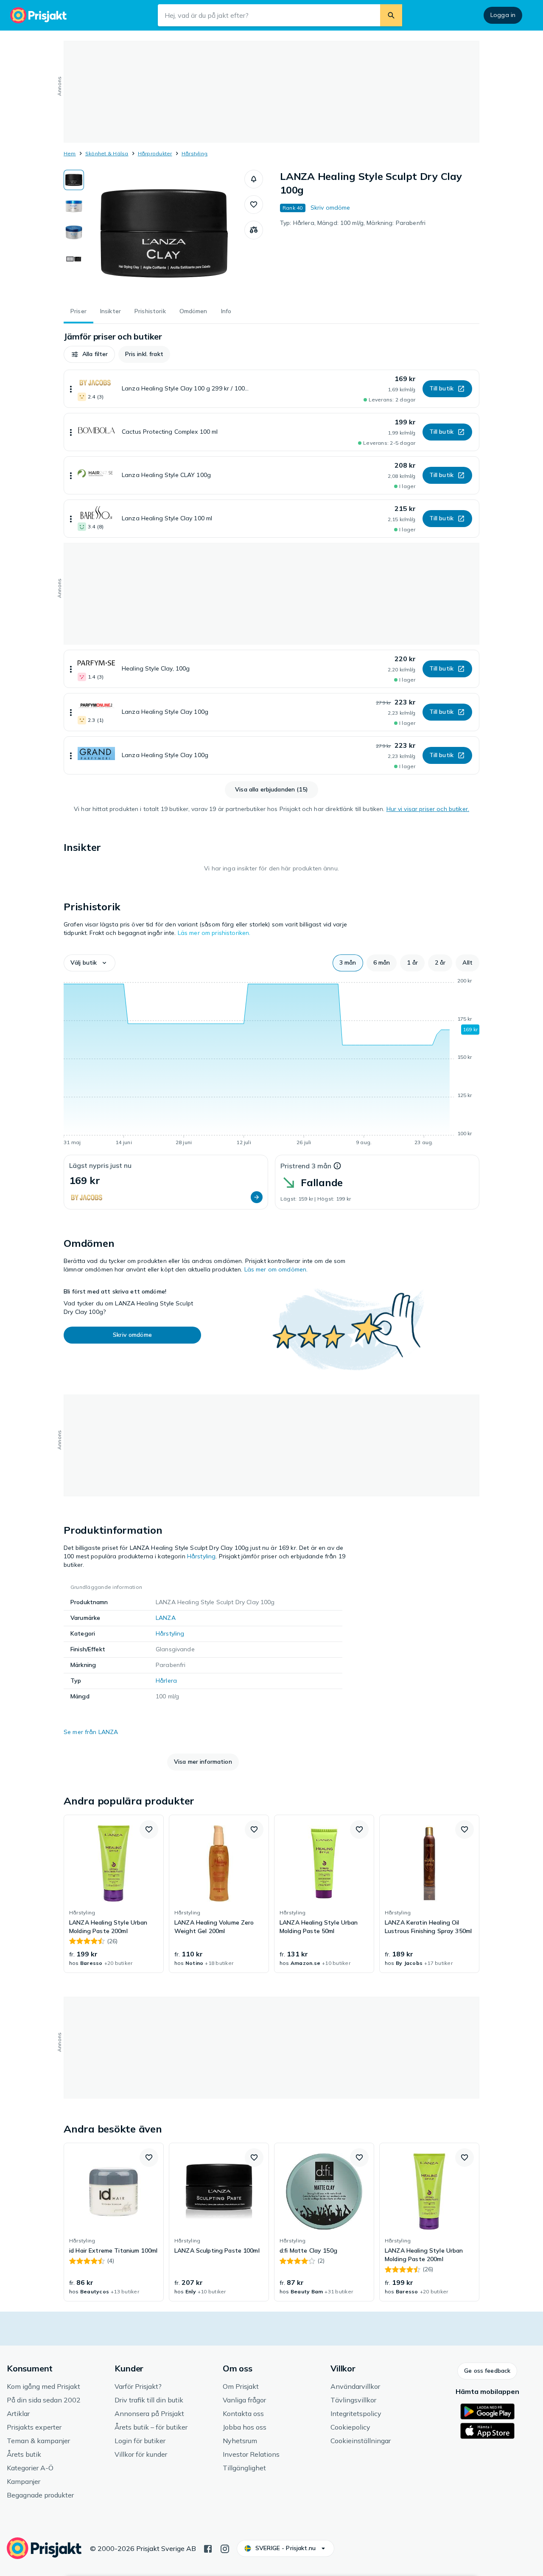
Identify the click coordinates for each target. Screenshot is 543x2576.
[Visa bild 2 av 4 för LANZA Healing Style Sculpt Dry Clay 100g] (74, 206)
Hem (70, 153)
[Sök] (391, 15)
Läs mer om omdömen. (276, 1269)
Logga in (503, 15)
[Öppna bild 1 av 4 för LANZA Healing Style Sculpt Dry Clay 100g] (164, 233)
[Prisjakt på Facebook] (208, 2548)
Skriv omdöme (330, 208)
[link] (114, 1894)
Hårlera (166, 1681)
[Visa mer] (71, 389)
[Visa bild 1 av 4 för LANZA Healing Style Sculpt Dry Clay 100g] (74, 180)
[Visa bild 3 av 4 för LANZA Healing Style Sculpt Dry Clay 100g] (74, 233)
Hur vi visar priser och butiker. (428, 809)
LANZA (166, 1618)
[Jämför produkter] (254, 230)
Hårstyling (195, 153)
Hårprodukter (155, 153)
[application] (271, 1063)
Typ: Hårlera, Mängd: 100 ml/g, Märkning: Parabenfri (353, 223)
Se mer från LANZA (91, 1732)
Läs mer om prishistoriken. (214, 933)
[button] (254, 179)
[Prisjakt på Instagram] (225, 2548)
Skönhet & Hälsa (107, 153)
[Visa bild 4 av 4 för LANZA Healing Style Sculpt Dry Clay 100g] (74, 259)
